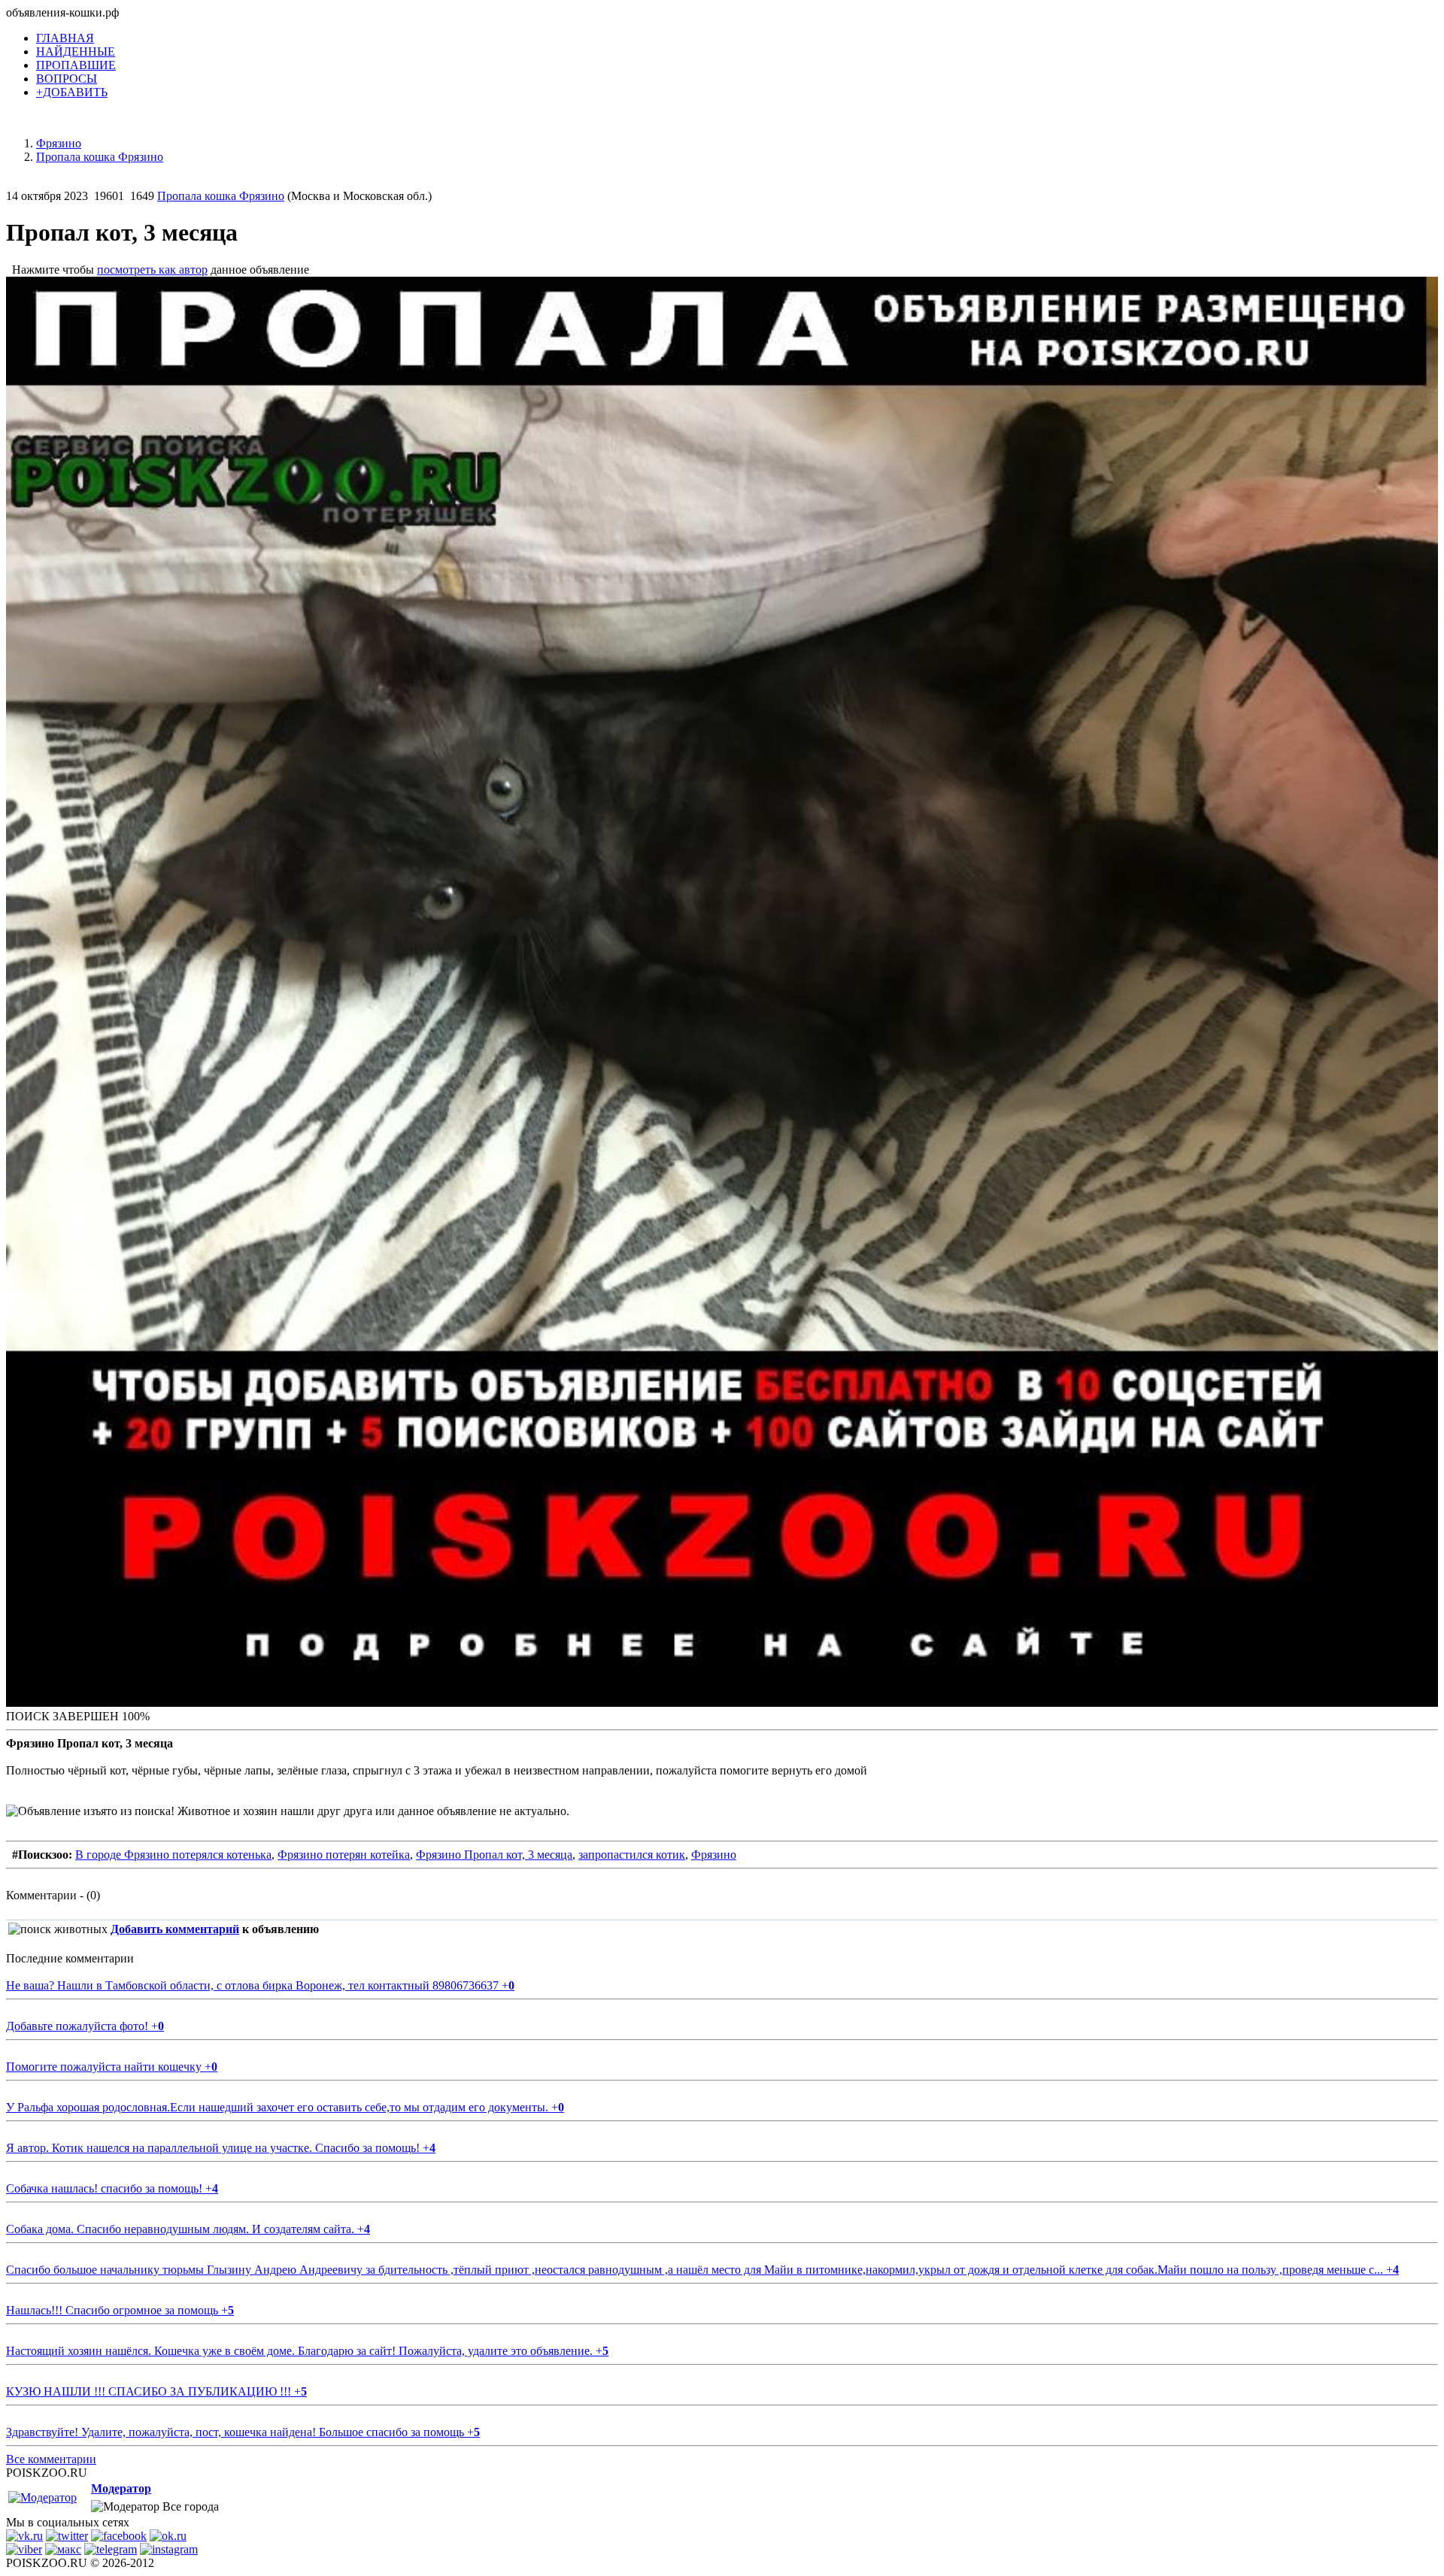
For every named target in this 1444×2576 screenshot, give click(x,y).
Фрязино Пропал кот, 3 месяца (494, 1855)
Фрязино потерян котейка (344, 1855)
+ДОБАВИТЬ (72, 92)
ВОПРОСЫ (67, 79)
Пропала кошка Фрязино (221, 196)
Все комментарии (51, 2459)
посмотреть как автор (152, 270)
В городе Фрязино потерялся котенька (173, 1855)
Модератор (121, 2488)
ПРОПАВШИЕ (76, 65)
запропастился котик (632, 1855)
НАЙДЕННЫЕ (76, 52)
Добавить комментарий (175, 1929)
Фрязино (714, 1855)
